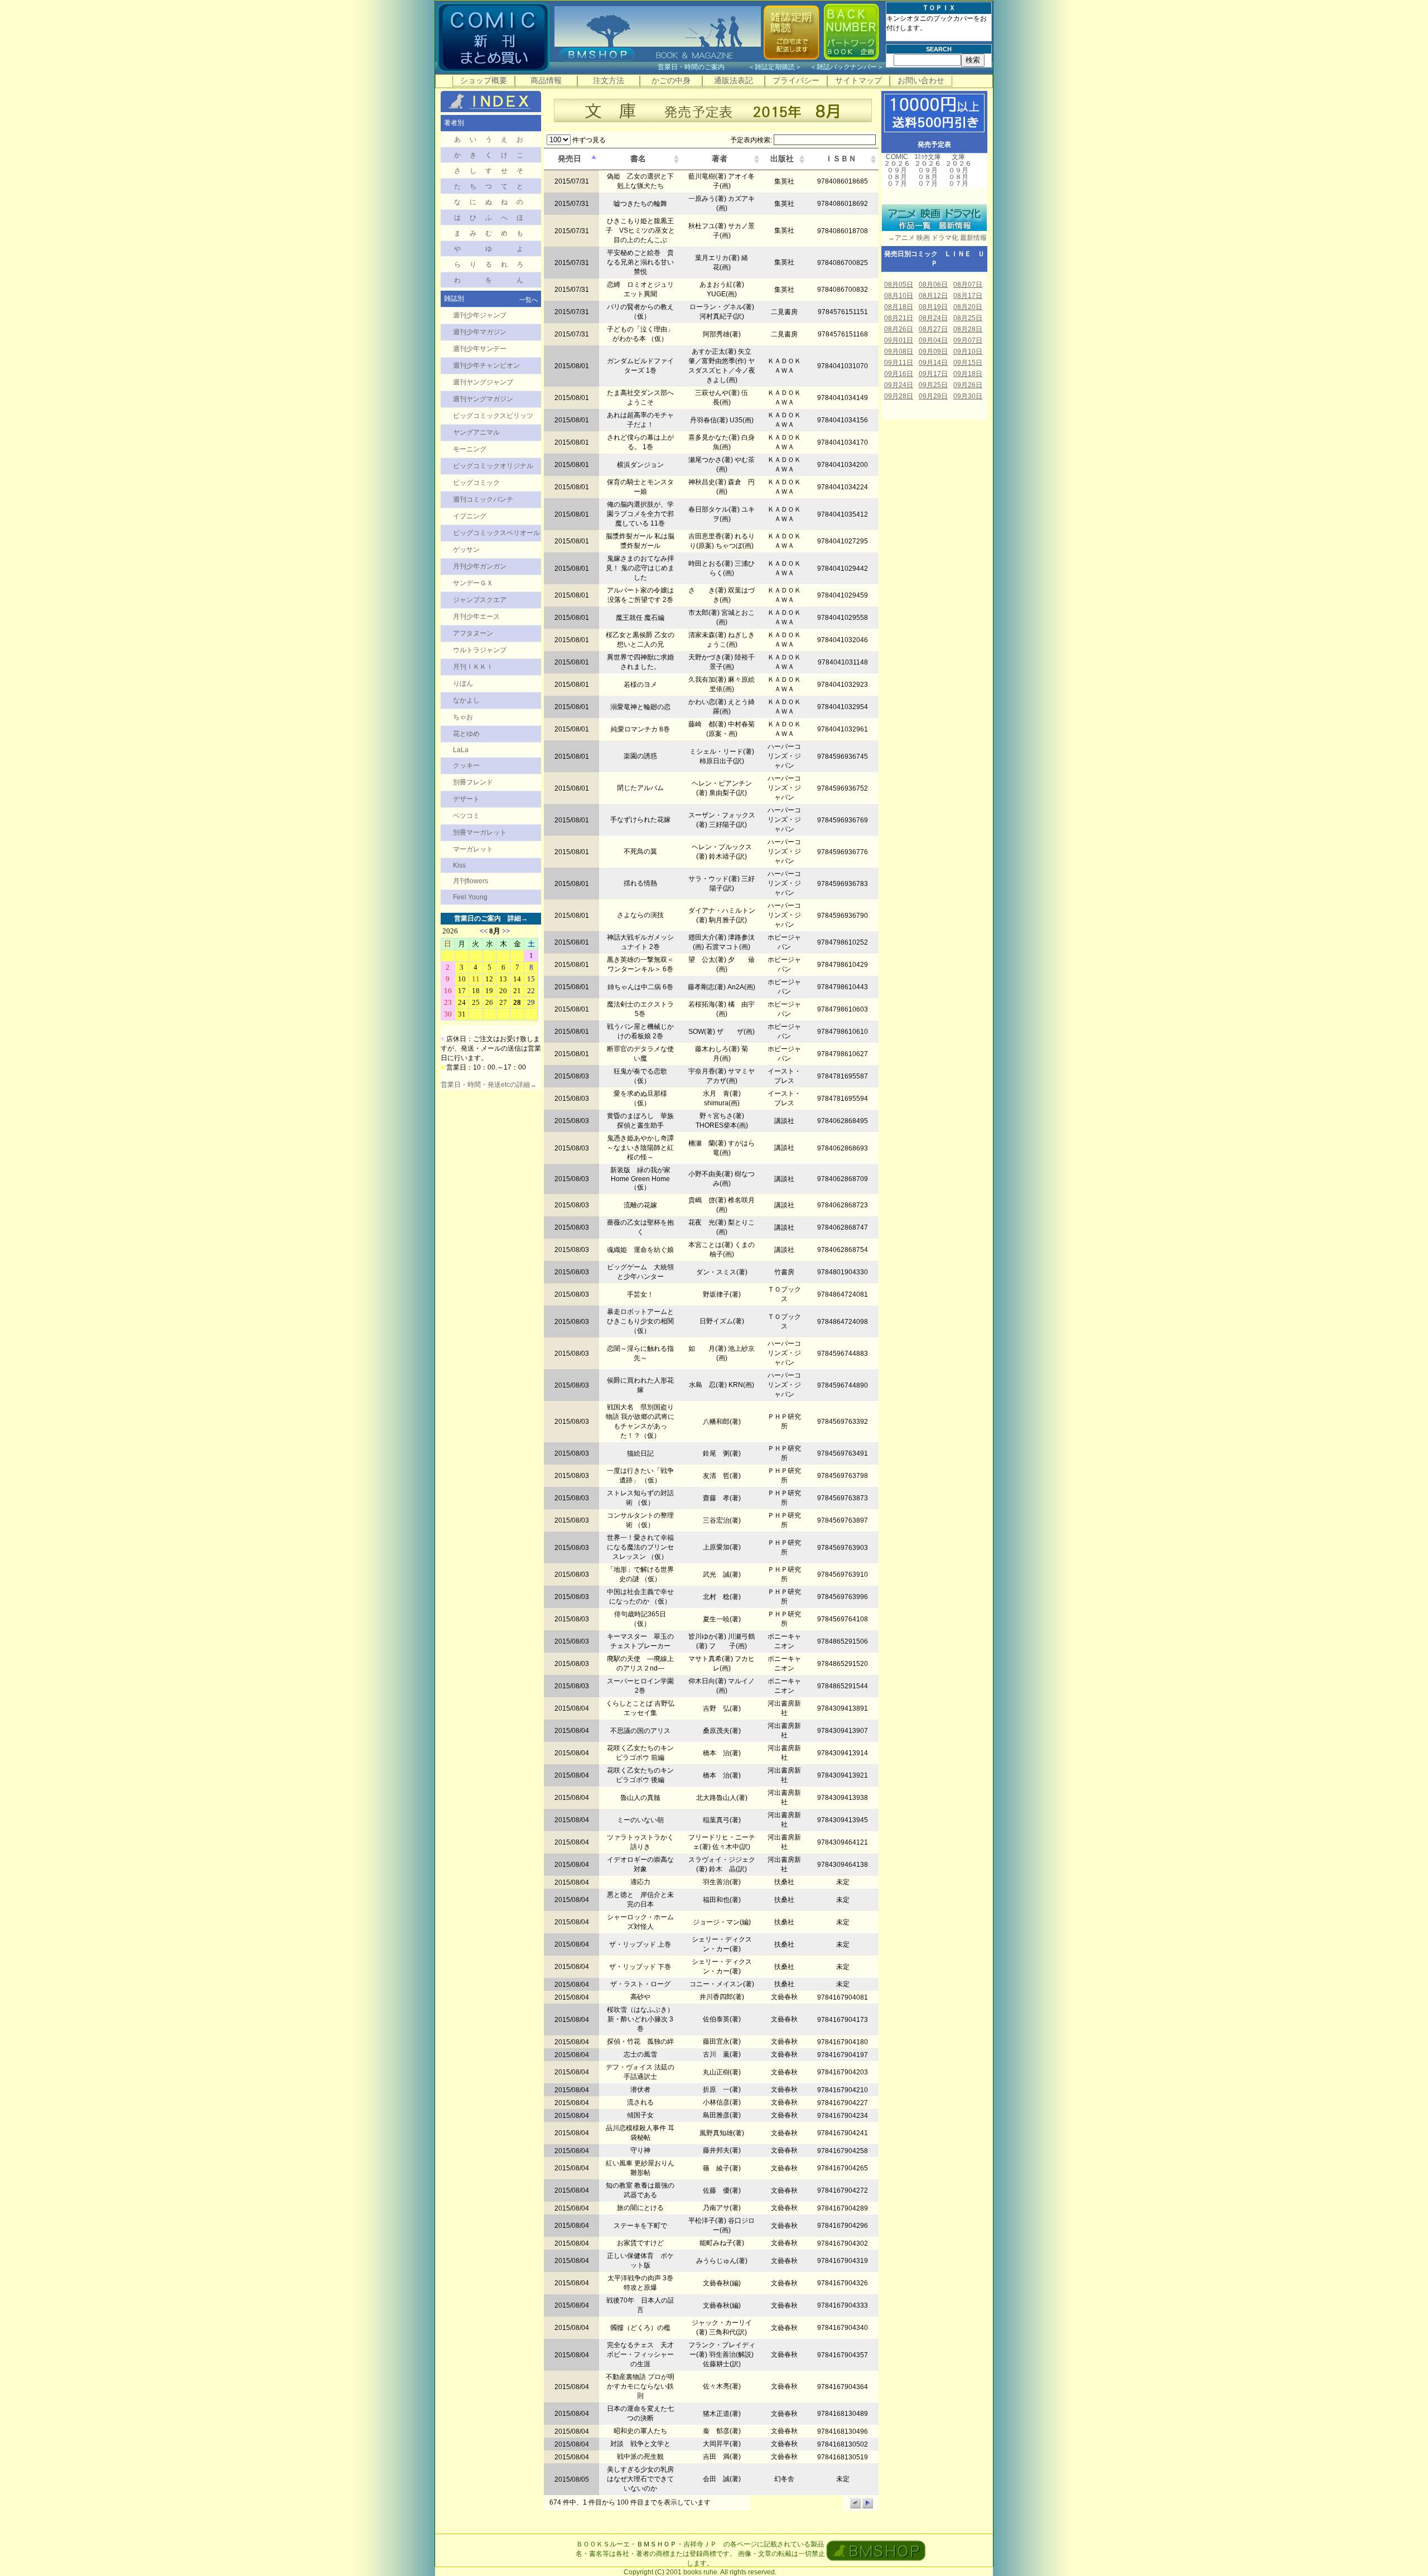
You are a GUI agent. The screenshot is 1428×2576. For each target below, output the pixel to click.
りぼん (463, 683)
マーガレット (473, 849)
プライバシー (796, 80)
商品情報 (546, 80)
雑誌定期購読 (775, 67)
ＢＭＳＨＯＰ (657, 2544)
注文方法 (609, 80)
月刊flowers (471, 881)
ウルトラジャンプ (480, 650)
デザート (466, 799)
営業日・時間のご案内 (702, 67)
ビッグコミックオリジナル (493, 466)
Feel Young (470, 897)
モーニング (470, 449)
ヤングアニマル (476, 432)
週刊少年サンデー (480, 349)
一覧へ (529, 300)
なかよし (466, 700)
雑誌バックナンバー (847, 67)
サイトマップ (858, 80)
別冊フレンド (473, 782)
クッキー (466, 765)
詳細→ (518, 918)
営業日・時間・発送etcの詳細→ (489, 1085)
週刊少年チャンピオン (486, 365)
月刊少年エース (476, 617)
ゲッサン (466, 550)
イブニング (470, 516)
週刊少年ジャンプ (480, 315)
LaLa (461, 750)
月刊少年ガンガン (480, 566)
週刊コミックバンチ (483, 499)
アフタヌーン (473, 633)
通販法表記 (734, 80)
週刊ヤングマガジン (483, 399)
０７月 (897, 184)
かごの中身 (671, 80)
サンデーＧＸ (473, 583)
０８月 (897, 177)
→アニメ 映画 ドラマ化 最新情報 (934, 238)
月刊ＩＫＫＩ (473, 667)
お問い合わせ (921, 80)
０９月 (897, 170)
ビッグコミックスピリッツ (493, 416)
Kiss (459, 865)
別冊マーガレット (480, 832)
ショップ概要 (484, 80)
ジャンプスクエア (480, 600)
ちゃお (463, 717)
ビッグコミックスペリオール (496, 533)
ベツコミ (466, 816)
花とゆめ (466, 734)
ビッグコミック (476, 483)
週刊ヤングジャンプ (483, 382)
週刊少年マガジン (480, 332)
